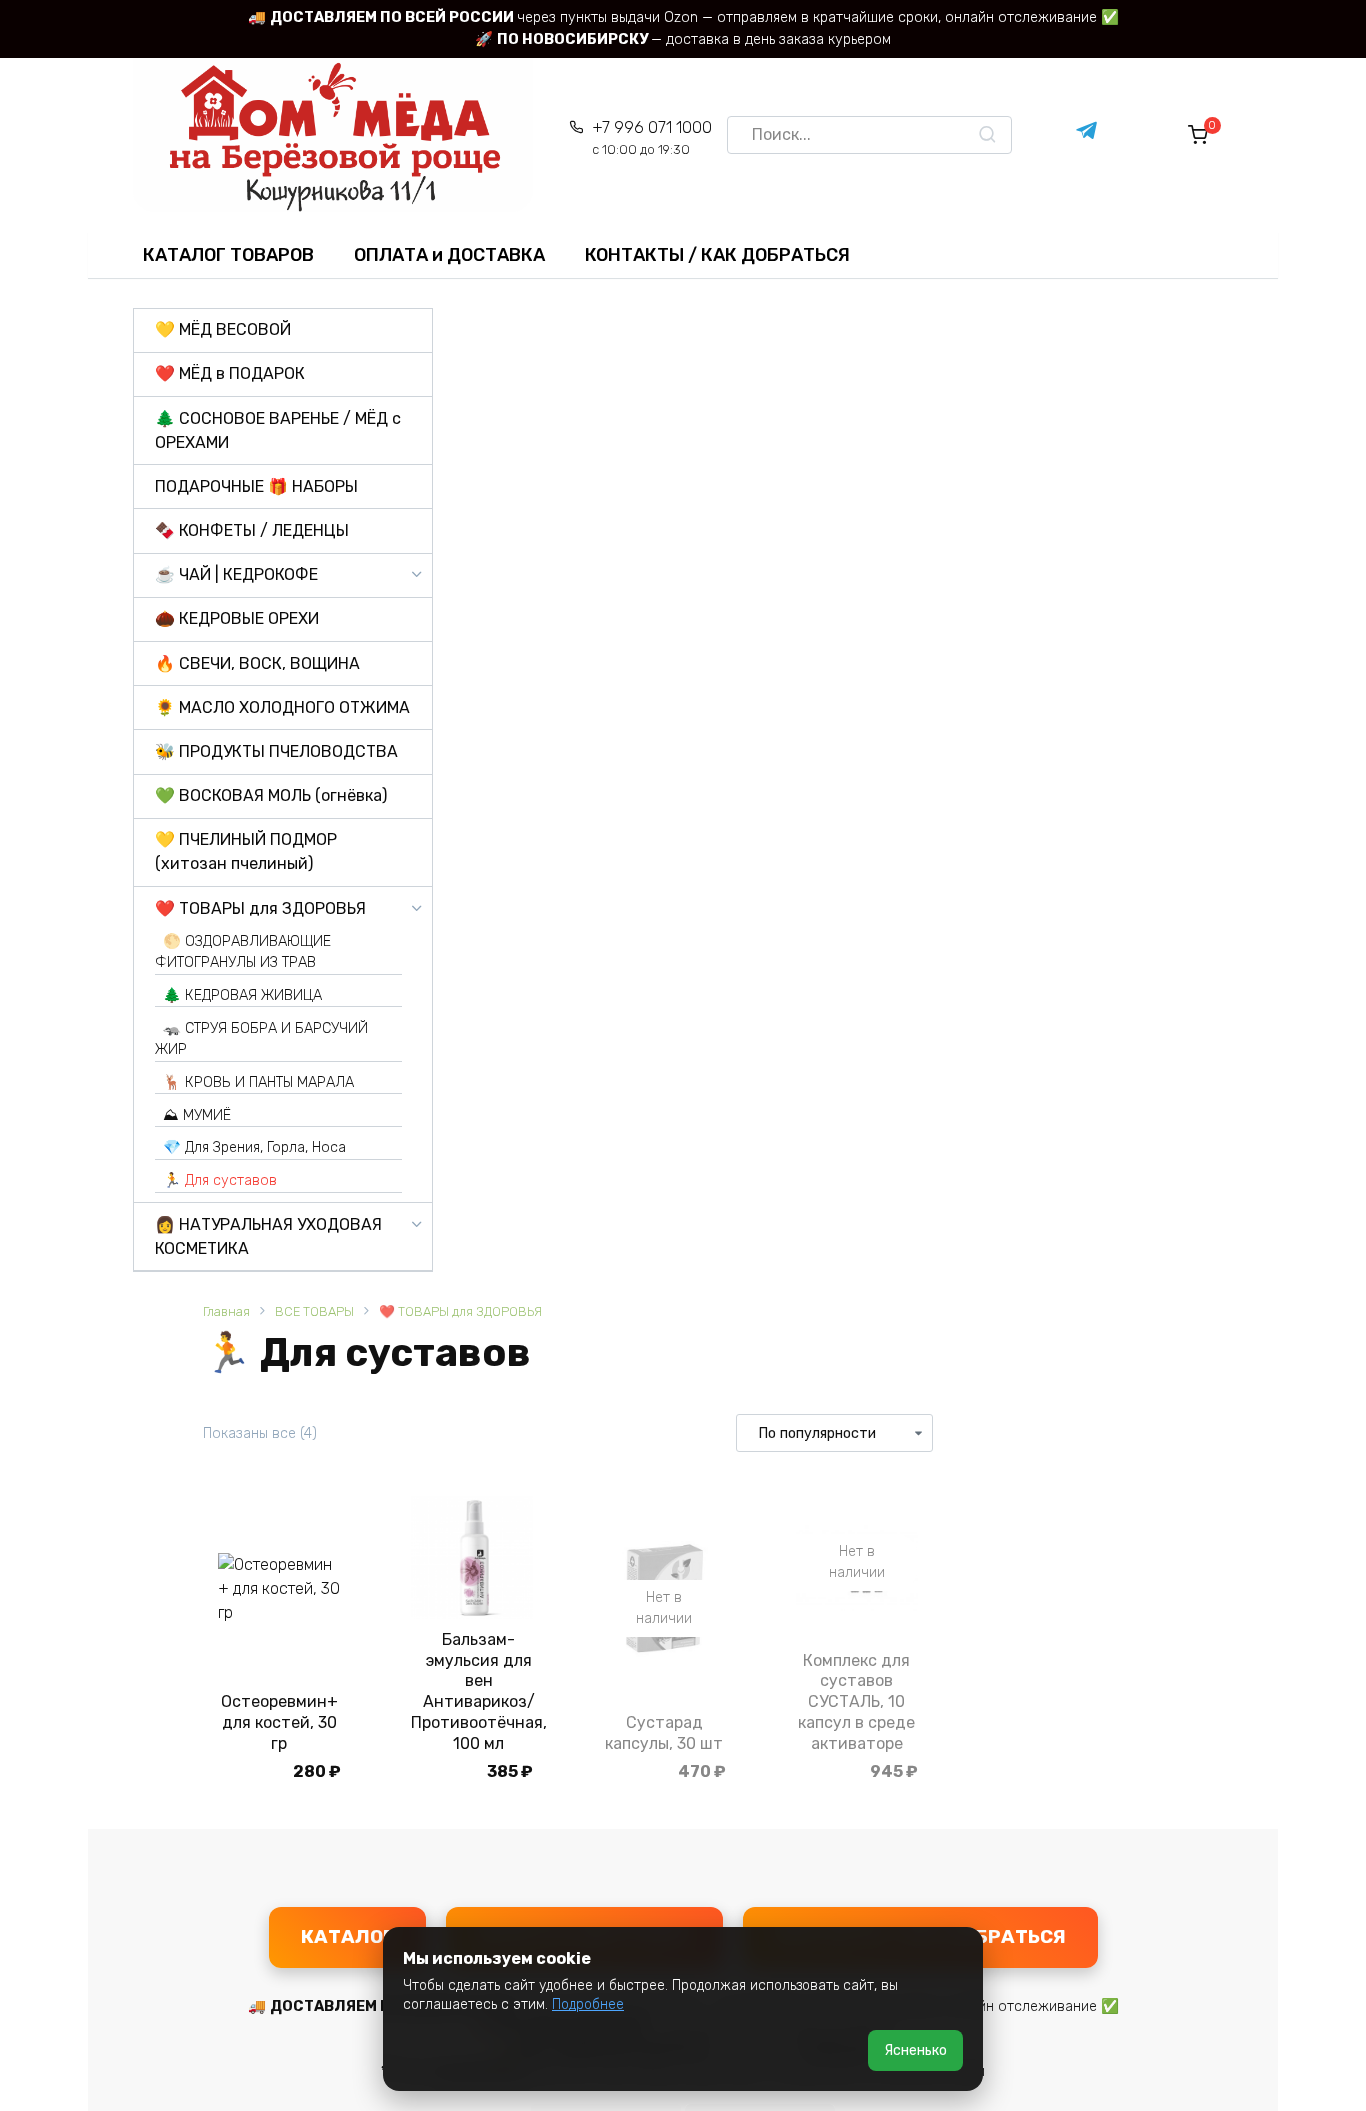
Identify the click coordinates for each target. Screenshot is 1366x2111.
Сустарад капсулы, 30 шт (664, 1733)
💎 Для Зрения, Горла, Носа (254, 1147)
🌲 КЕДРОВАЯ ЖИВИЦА (242, 995)
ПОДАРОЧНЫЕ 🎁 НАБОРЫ (256, 486)
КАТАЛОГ (347, 1936)
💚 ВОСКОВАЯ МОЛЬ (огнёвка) (271, 795)
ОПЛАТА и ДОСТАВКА (449, 255)
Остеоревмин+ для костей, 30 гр (279, 1722)
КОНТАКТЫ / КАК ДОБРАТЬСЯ (717, 255)
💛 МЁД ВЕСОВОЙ (223, 329)
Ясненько (915, 2050)
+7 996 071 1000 (651, 137)
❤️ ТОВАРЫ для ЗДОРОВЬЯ (460, 1311)
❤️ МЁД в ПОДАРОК (230, 373)
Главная (226, 1311)
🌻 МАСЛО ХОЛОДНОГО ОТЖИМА (282, 707)
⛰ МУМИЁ (197, 1115)
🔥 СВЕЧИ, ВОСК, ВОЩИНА (257, 663)
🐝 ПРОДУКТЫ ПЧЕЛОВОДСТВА (276, 751)
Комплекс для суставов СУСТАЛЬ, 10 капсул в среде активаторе (856, 1702)
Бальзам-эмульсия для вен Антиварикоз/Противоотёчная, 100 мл (479, 1691)
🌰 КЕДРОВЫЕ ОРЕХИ (237, 618)
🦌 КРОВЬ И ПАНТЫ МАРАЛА (258, 1082)
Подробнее (588, 2004)
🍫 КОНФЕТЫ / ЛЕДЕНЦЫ (252, 530)
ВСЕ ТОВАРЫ (314, 1311)
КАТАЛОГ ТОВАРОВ (228, 255)
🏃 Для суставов (220, 1180)
